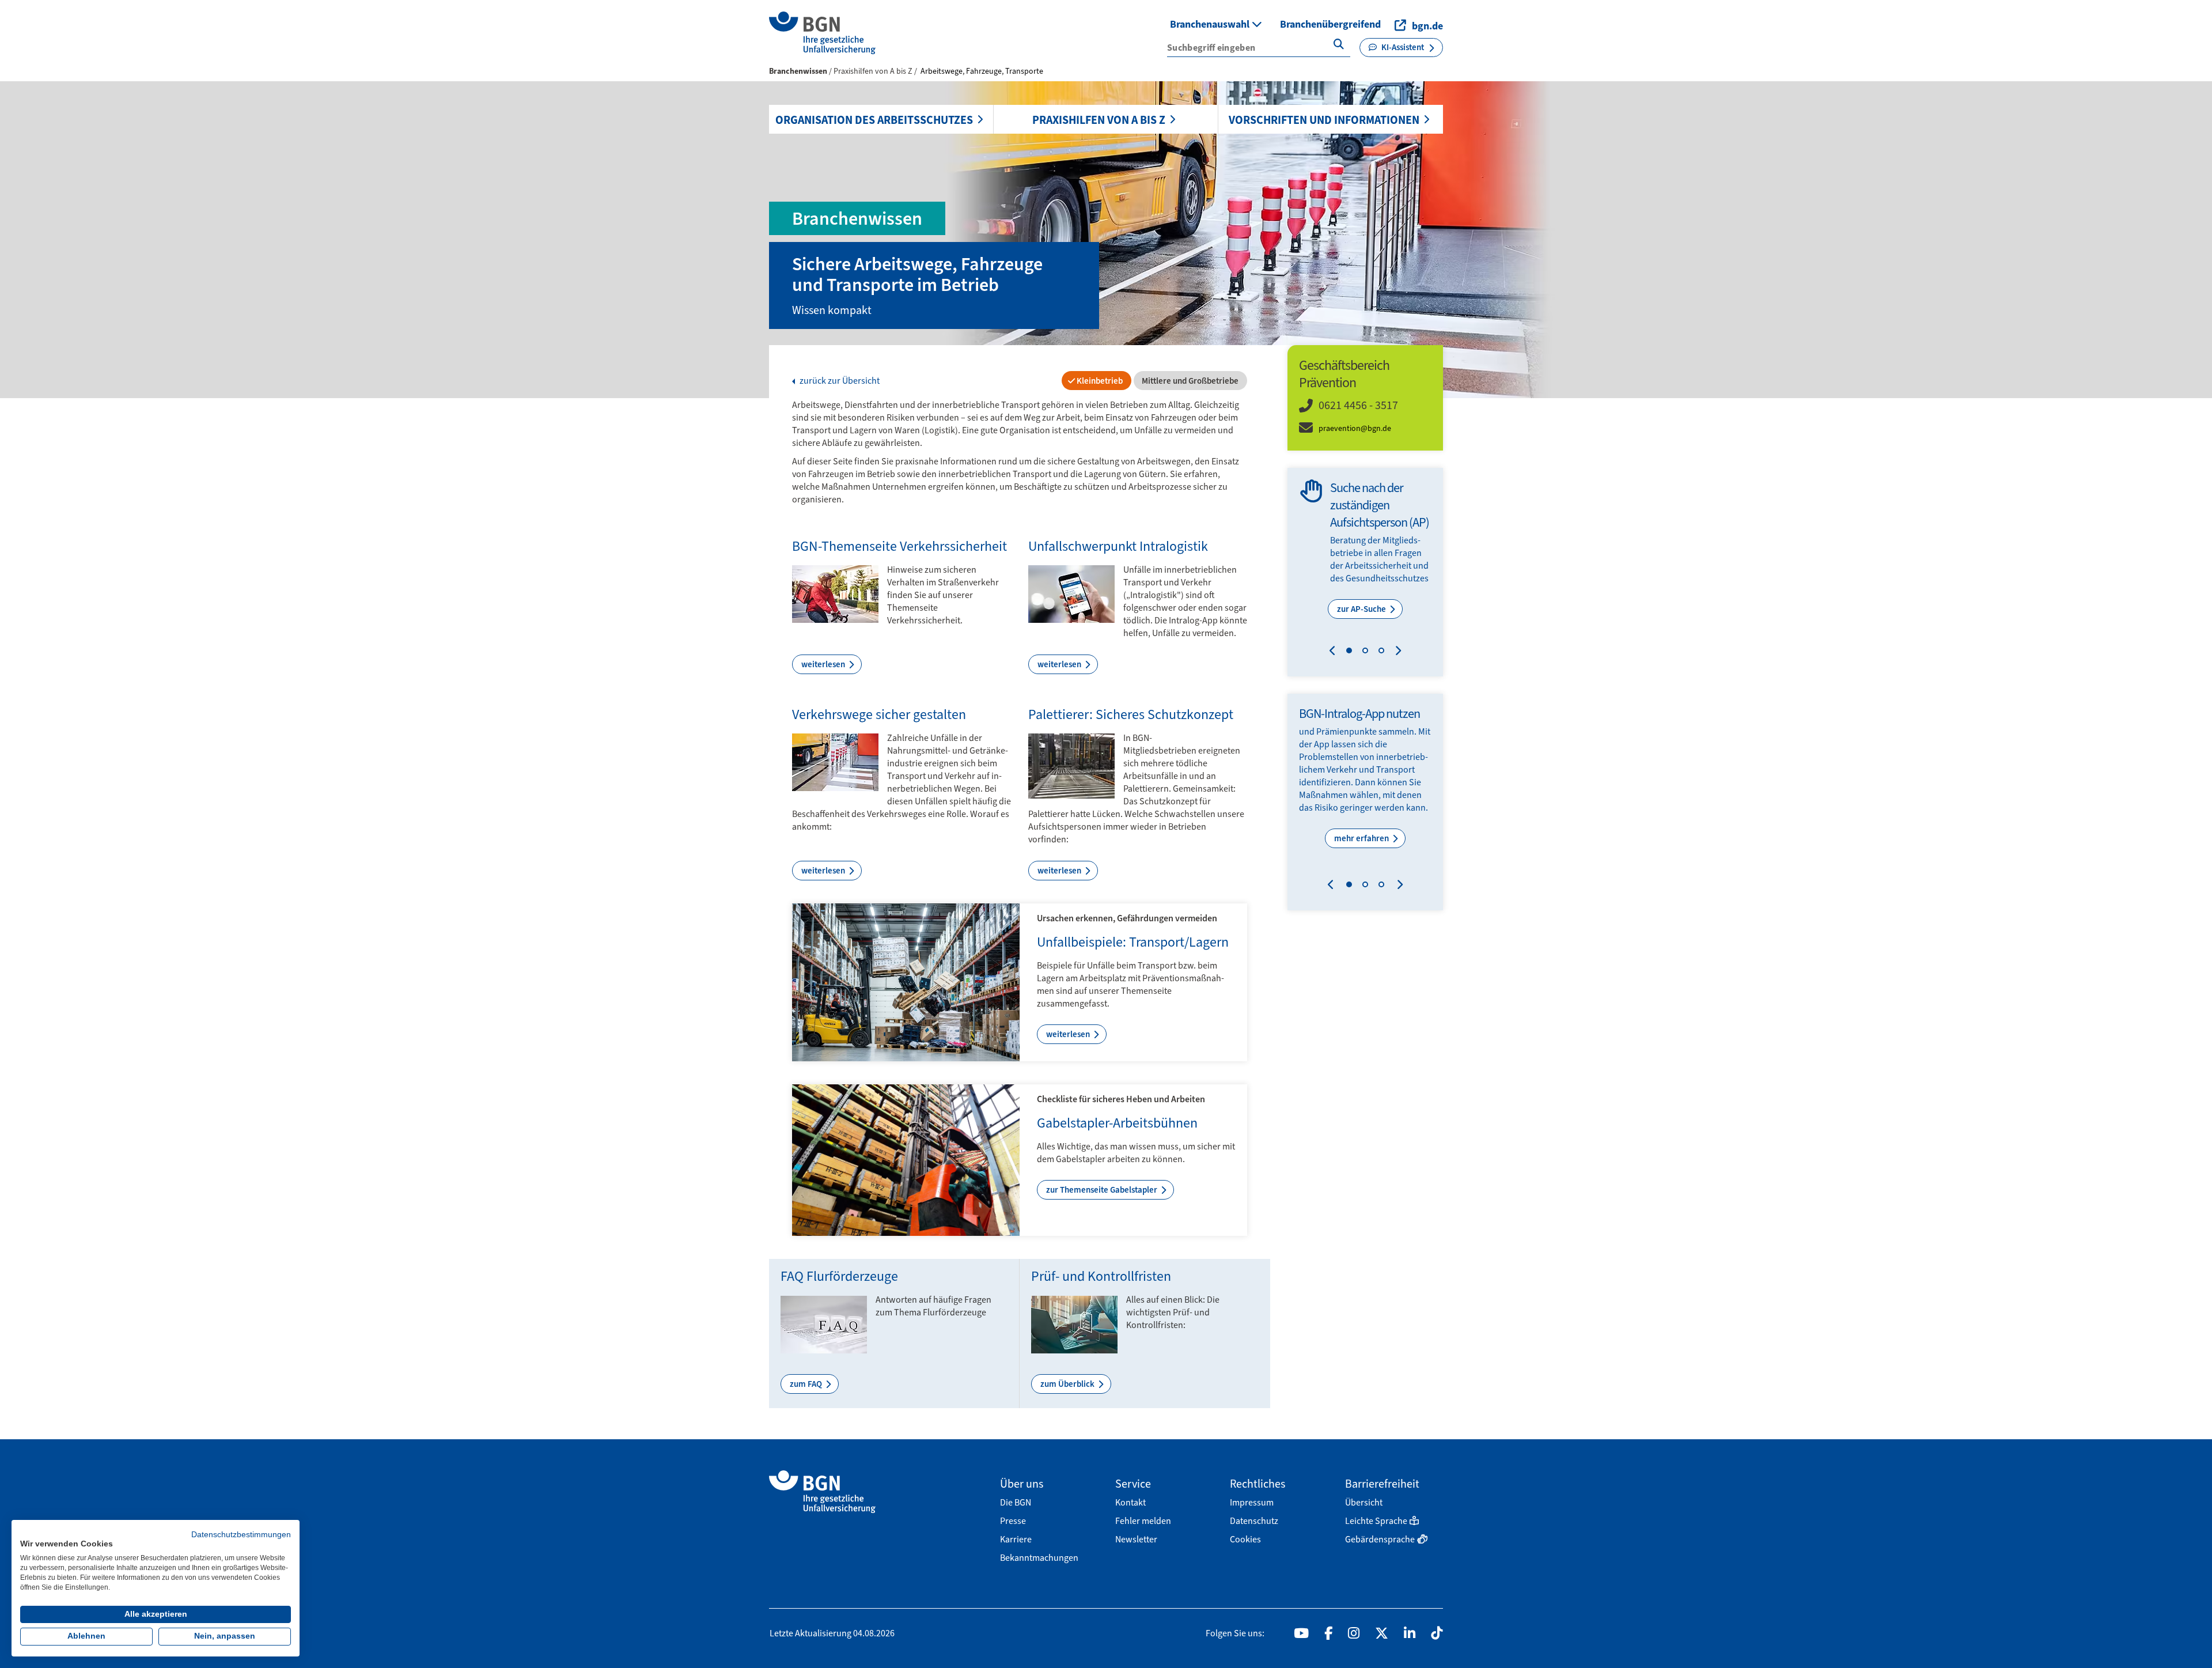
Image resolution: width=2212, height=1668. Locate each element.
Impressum (1252, 1502)
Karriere (1016, 1539)
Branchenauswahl (1211, 24)
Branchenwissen (798, 71)
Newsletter (1136, 1539)
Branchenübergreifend (1330, 24)
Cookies (1245, 1539)
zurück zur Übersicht (839, 381)
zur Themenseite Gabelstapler (1103, 1190)
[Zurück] (1335, 652)
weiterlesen (824, 664)
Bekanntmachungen (1039, 1558)
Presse (1013, 1521)
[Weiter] (1395, 652)
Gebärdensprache (1380, 1539)
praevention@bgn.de (1355, 428)
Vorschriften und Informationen (1324, 120)
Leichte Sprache (1376, 1521)
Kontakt (1130, 1502)
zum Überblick (1068, 1384)
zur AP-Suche (1362, 609)
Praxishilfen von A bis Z (1099, 120)
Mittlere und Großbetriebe (1189, 381)
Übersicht (1364, 1502)
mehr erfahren (1362, 838)
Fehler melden (1143, 1521)
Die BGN (1016, 1502)
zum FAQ (807, 1384)
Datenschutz (1254, 1521)
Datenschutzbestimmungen (241, 1535)
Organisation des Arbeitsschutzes (874, 120)
